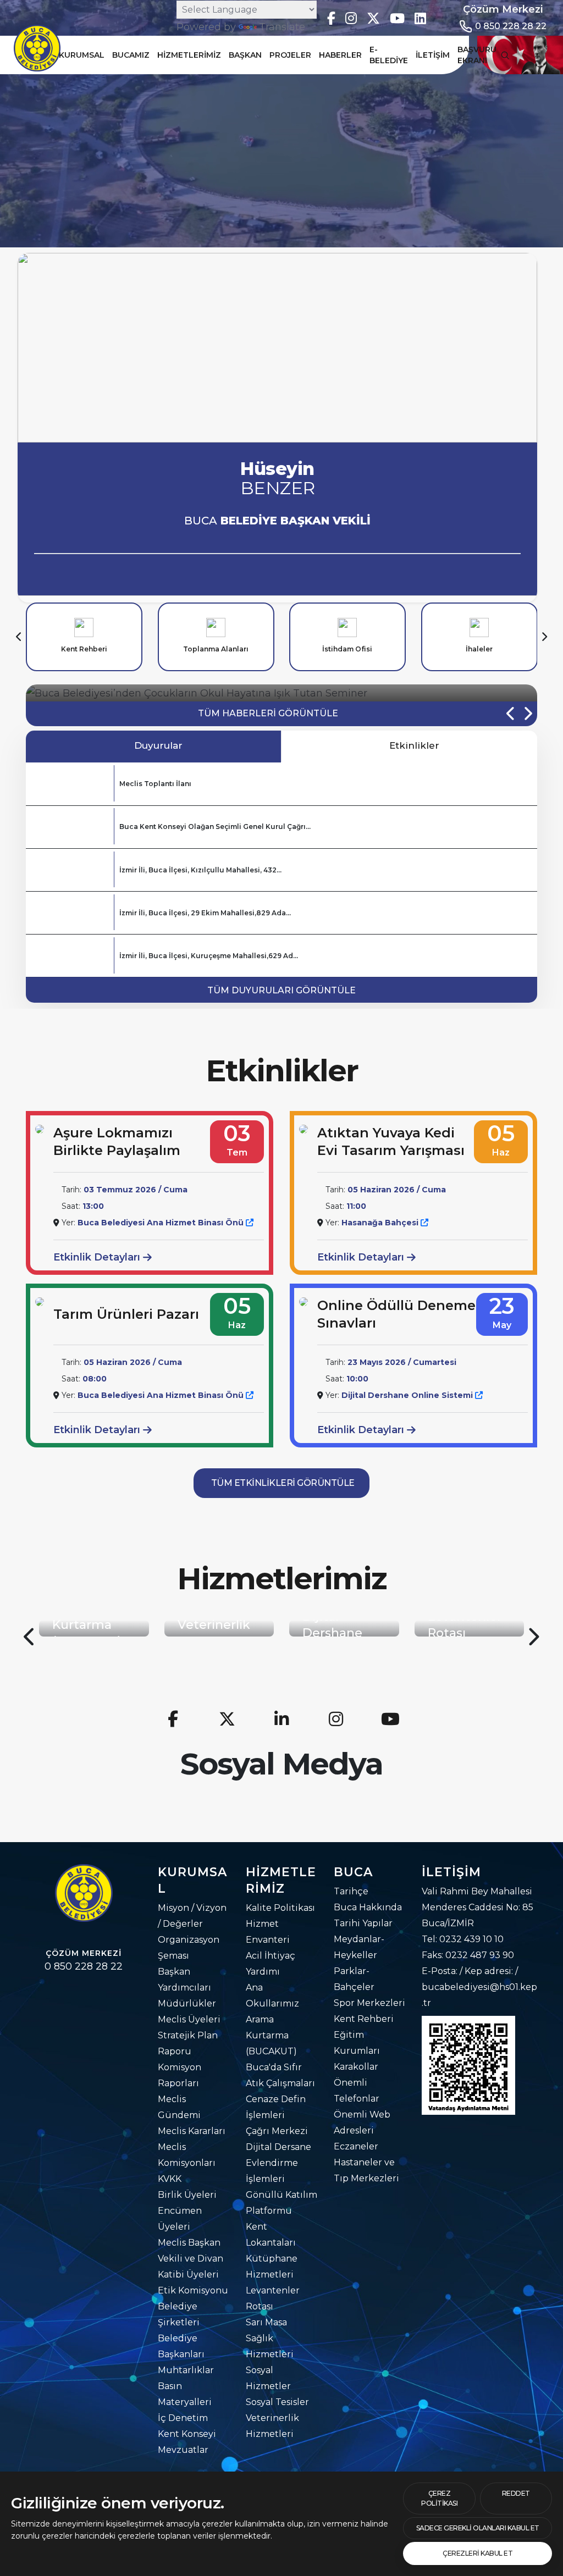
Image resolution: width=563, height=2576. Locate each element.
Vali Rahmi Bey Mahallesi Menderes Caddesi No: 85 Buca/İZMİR (478, 1907)
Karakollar (356, 2067)
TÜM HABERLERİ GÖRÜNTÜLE (268, 713)
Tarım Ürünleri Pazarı (126, 1314)
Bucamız (131, 55)
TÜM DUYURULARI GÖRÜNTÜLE (281, 990)
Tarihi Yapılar (363, 1923)
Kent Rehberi (364, 2019)
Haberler (340, 55)
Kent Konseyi (187, 2434)
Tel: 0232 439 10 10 (463, 1939)
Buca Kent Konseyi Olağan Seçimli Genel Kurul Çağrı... (215, 827)
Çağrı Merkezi (277, 2131)
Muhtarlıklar (186, 2370)
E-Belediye (389, 55)
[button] (19, 637)
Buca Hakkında (368, 1907)
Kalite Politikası (280, 1908)
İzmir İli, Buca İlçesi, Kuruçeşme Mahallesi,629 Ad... (209, 956)
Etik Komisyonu (193, 2290)
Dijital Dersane (278, 2147)
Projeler (290, 55)
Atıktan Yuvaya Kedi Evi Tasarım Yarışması (391, 1141)
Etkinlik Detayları (98, 1257)
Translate (282, 27)
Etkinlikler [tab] (413, 745)
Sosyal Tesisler (277, 2402)
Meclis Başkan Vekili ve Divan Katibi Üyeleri (191, 2259)
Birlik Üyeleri (187, 2195)
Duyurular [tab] (157, 745)
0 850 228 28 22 (511, 26)
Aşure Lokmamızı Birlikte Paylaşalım (117, 1141)
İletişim (433, 55)
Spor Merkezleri (369, 2003)
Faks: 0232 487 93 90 (468, 1955)
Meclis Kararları (192, 2131)
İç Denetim (183, 2418)
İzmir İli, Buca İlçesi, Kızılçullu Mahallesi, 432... (200, 870)
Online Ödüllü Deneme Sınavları (396, 1314)
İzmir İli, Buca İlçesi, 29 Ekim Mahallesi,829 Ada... (205, 913)
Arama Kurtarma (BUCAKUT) (271, 2035)
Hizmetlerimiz (189, 55)
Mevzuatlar (183, 2450)
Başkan (245, 55)
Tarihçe (351, 1891)
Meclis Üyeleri (189, 2019)
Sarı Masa (266, 2322)
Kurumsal (82, 55)
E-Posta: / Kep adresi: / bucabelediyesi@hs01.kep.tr (479, 1987)
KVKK (170, 2179)
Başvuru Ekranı (477, 55)
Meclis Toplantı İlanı (155, 784)
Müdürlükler (187, 2003)
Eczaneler (356, 2146)
